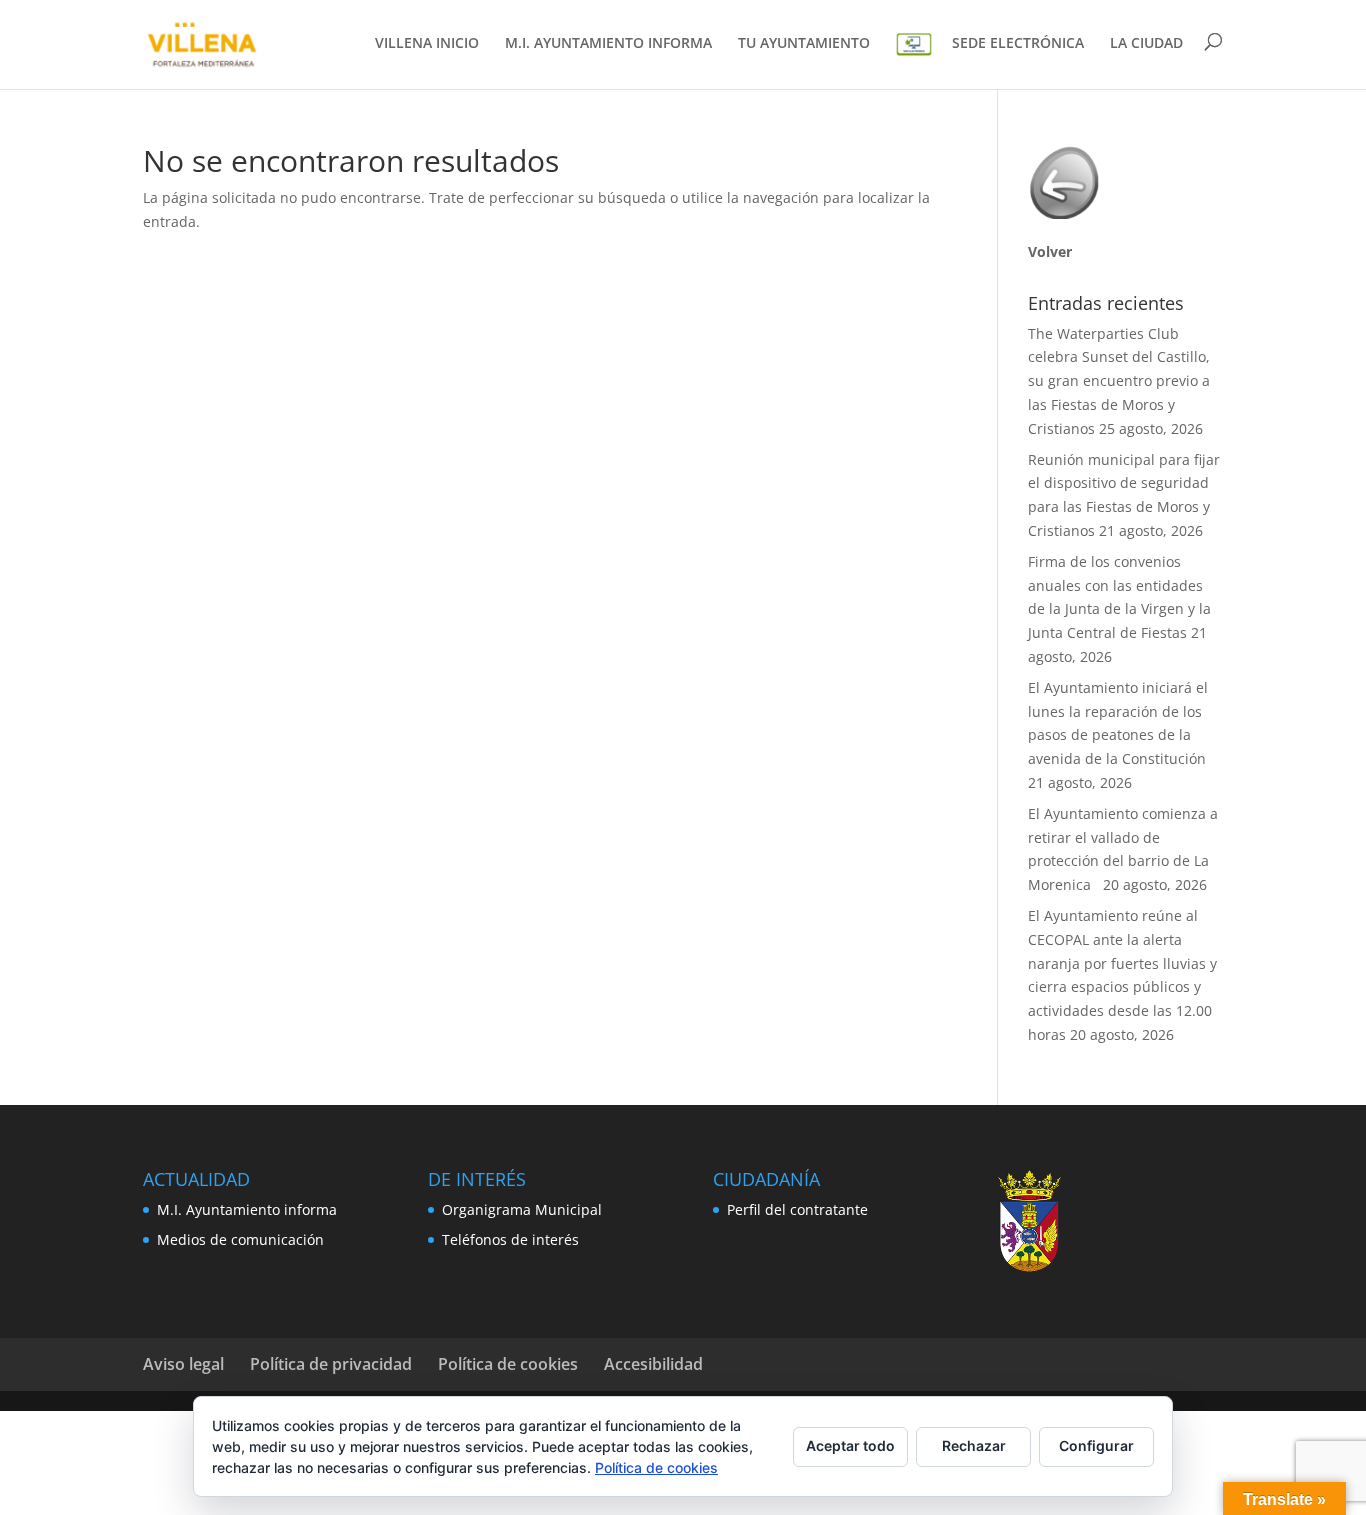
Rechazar (974, 1445)
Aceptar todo (850, 1445)
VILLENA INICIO (427, 44)
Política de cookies (508, 1364)
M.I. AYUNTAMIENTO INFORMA (608, 44)
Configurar (1096, 1445)
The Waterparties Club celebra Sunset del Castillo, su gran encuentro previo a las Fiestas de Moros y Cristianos (1119, 381)
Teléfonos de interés (510, 1239)
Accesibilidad (653, 1364)
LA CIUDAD (1146, 44)
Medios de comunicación (240, 1239)
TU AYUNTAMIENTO (804, 44)
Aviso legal (183, 1364)
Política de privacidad (331, 1364)
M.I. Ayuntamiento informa (247, 1209)
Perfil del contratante (797, 1209)
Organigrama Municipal (522, 1209)
